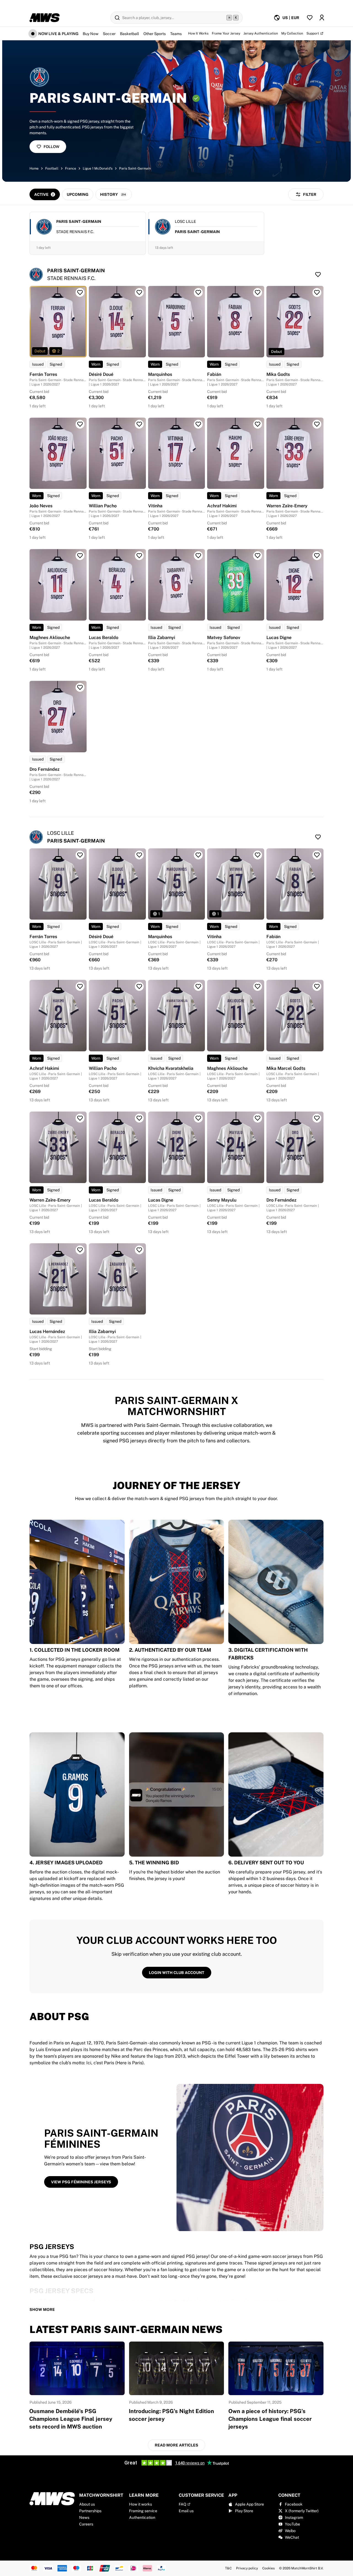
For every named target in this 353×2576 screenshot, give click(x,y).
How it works (141, 2504)
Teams (176, 34)
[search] (176, 18)
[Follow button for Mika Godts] (317, 292)
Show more (42, 2310)
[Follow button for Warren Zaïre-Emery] (317, 424)
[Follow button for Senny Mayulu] (258, 1118)
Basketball (129, 34)
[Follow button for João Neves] (80, 424)
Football (52, 168)
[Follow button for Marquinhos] (198, 292)
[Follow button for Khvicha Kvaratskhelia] (198, 986)
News (84, 2517)
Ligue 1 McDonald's (98, 168)
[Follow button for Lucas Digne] (317, 556)
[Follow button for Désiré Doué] (139, 292)
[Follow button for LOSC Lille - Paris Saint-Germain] (318, 837)
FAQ (182, 2504)
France (71, 168)
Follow (51, 147)
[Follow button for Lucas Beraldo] (139, 556)
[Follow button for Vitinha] (198, 424)
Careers (86, 2524)
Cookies (268, 2568)
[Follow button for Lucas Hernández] (80, 1250)
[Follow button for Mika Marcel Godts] (317, 986)
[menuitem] (286, 18)
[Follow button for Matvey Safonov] (258, 556)
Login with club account (177, 1973)
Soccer (109, 34)
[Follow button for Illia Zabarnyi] (198, 556)
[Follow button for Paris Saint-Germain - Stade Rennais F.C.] (318, 275)
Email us (186, 2511)
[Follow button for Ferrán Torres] (80, 292)
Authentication (142, 2517)
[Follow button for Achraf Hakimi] (258, 424)
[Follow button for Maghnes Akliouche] (80, 556)
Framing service (143, 2511)
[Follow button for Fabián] (258, 292)
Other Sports (155, 34)
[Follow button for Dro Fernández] (80, 687)
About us (87, 2504)
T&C (228, 2568)
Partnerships (90, 2511)
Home (34, 168)
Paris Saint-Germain (135, 168)
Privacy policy (247, 2568)
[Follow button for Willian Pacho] (139, 424)
